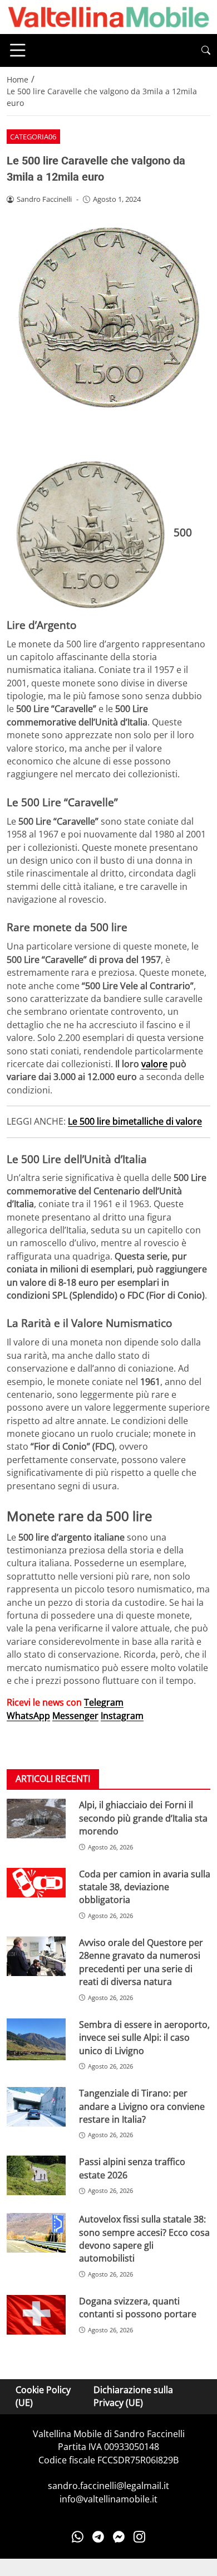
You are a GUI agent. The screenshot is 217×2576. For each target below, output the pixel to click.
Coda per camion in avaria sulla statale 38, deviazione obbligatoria (145, 1887)
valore (154, 1064)
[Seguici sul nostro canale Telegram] (98, 2536)
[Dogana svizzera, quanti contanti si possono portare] (36, 2315)
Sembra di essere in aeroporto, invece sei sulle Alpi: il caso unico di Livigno (144, 2038)
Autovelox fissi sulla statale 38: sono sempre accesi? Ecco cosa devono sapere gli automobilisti (144, 2239)
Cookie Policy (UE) (43, 2396)
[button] (206, 50)
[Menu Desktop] (18, 50)
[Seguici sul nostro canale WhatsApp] (78, 2536)
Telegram (104, 1702)
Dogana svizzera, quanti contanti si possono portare (138, 2308)
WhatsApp (28, 1716)
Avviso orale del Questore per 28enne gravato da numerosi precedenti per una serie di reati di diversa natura (141, 1962)
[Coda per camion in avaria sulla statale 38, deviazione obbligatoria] (36, 1883)
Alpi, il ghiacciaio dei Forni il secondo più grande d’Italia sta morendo (143, 1818)
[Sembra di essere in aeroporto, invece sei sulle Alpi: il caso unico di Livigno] (36, 2039)
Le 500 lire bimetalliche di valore (135, 1121)
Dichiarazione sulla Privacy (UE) (133, 2396)
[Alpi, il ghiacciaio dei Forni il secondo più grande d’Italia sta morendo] (36, 1819)
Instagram (122, 1716)
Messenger (75, 1716)
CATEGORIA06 (33, 137)
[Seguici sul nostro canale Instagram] (139, 2536)
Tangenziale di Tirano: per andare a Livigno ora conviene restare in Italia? (142, 2106)
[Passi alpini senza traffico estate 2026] (36, 2175)
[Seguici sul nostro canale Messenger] (119, 2536)
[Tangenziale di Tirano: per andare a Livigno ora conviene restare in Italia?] (36, 2107)
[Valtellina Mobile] (108, 16)
